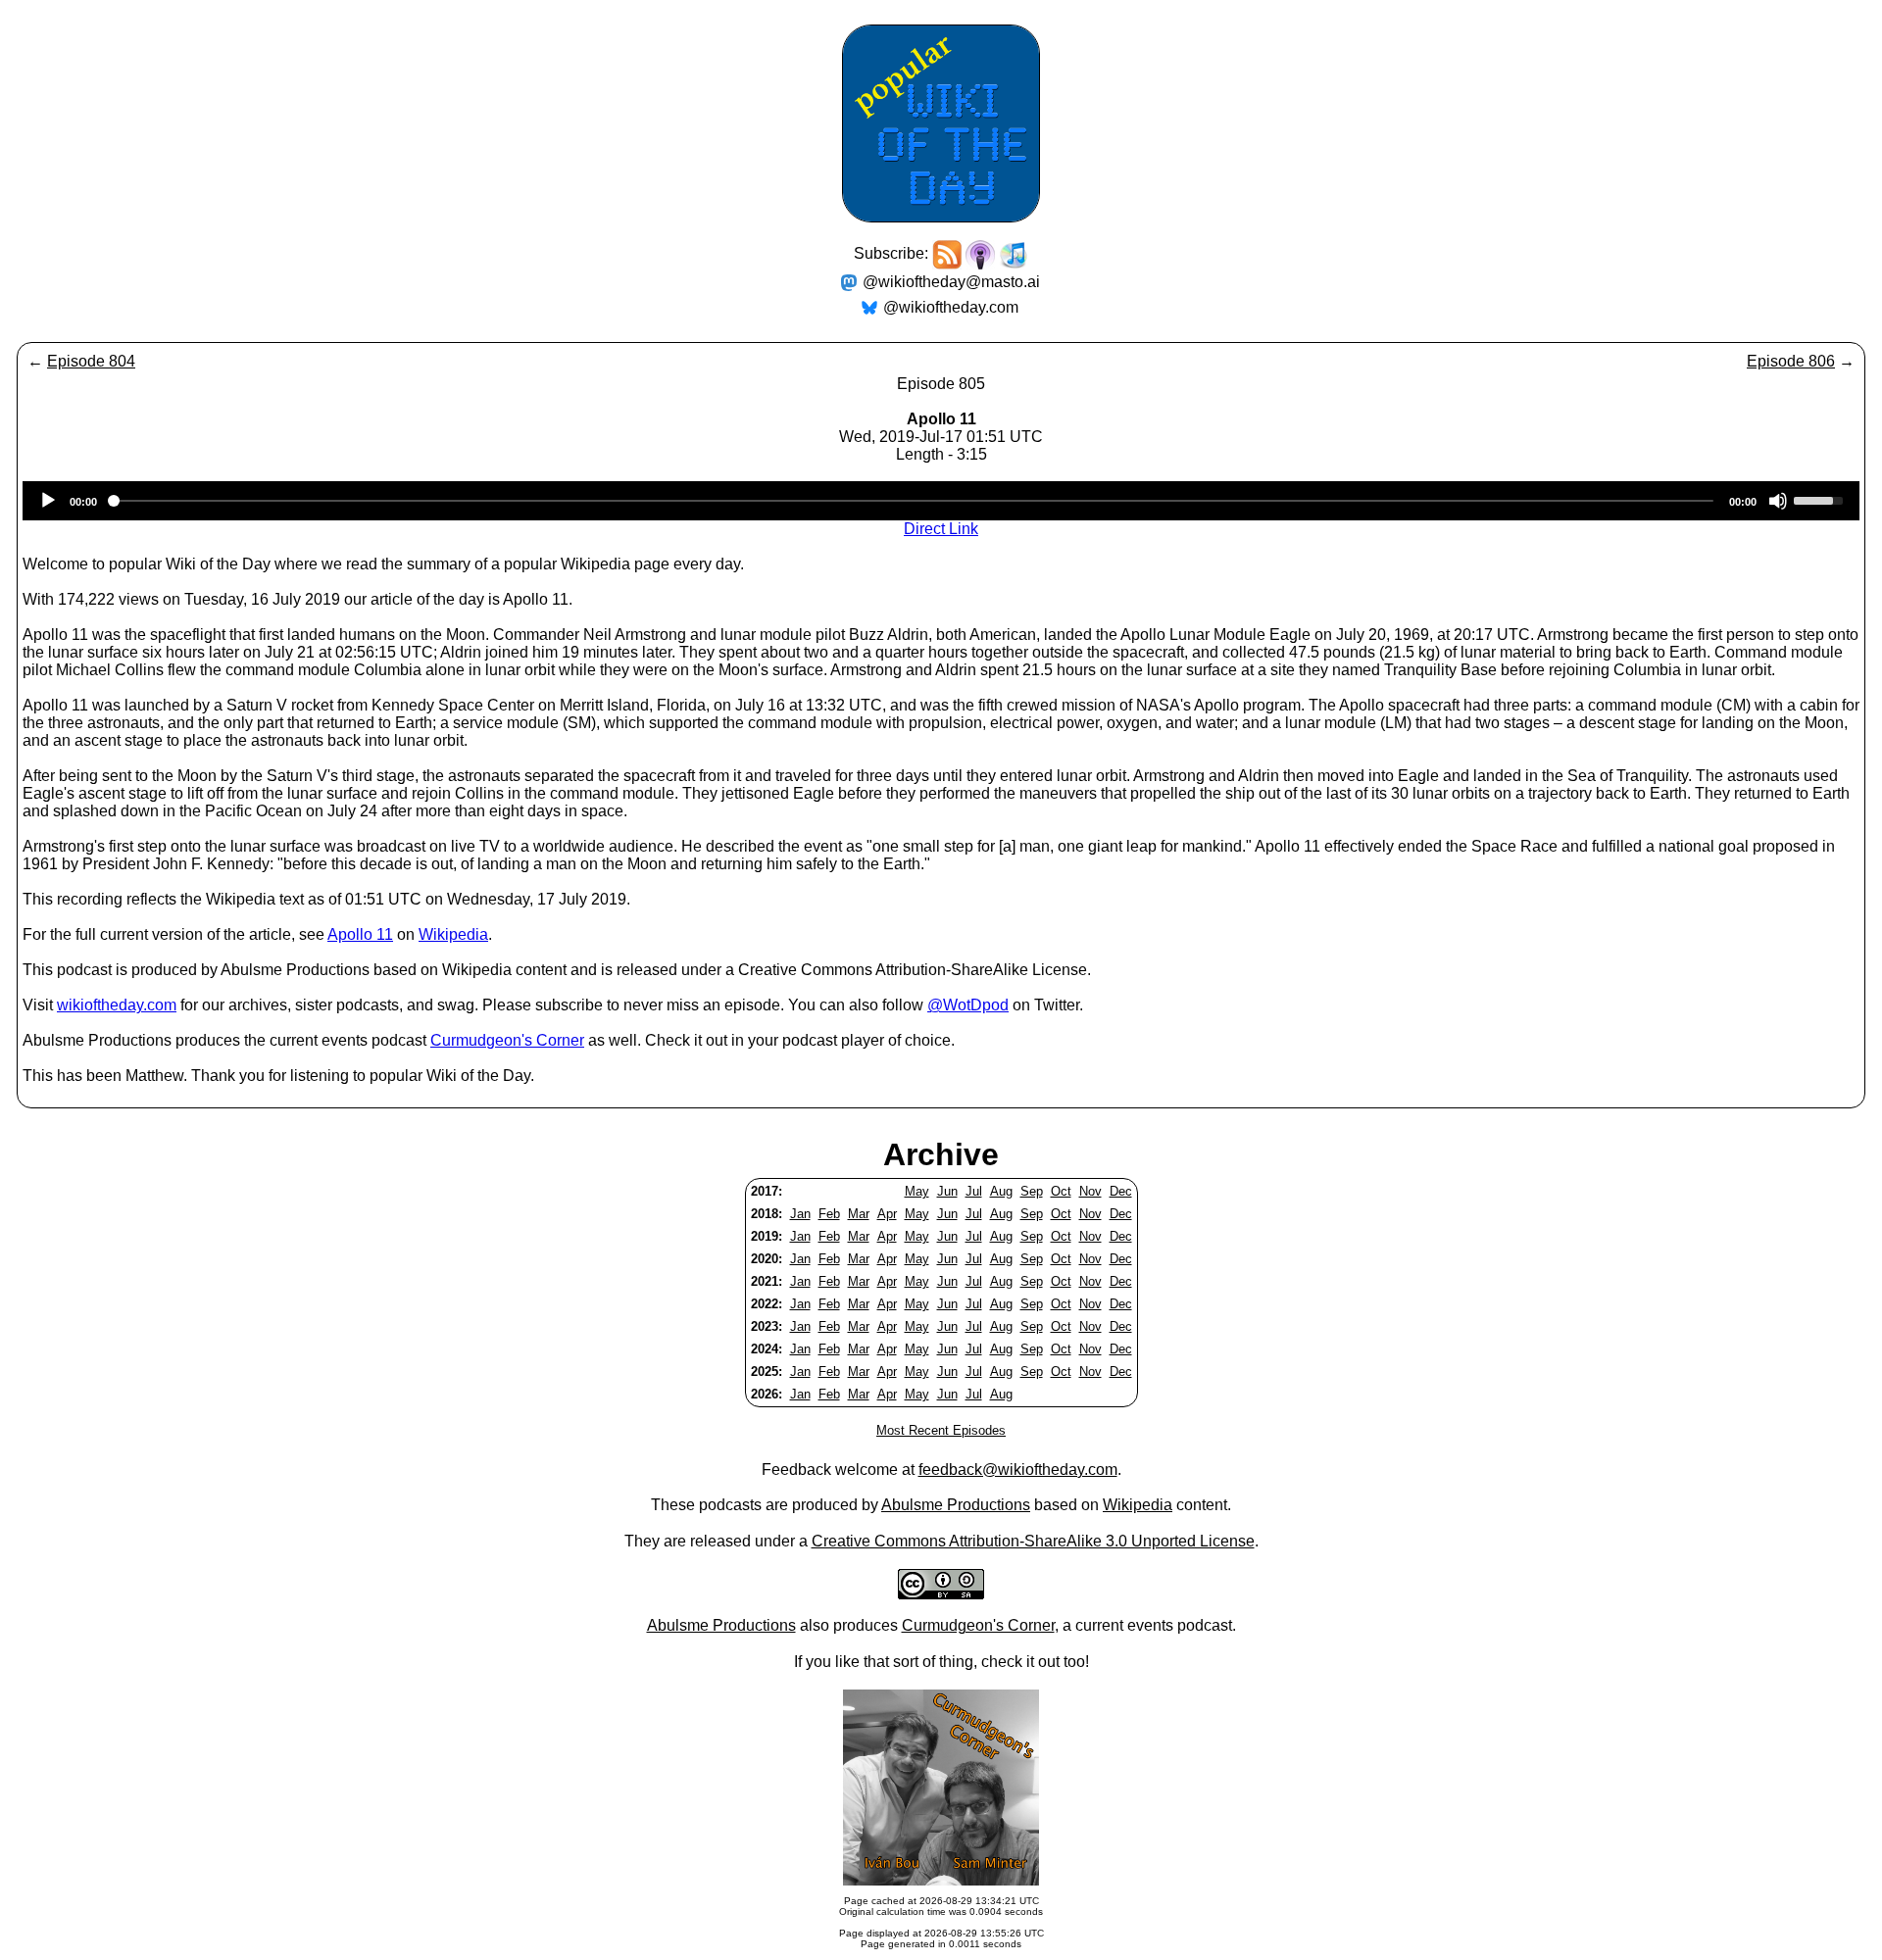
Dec (1121, 1191)
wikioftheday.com (117, 1005)
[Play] (48, 501)
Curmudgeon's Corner (507, 1040)
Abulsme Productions (956, 1505)
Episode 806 (1791, 361)
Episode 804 (91, 361)
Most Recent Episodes (941, 1430)
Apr (887, 1214)
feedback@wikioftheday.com (1018, 1470)
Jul (974, 1191)
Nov (1090, 1191)
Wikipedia (453, 934)
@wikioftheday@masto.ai (951, 282)
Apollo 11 (360, 934)
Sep (1032, 1191)
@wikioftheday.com (951, 307)
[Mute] (1778, 501)
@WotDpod (968, 1005)
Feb (829, 1214)
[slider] (1821, 499)
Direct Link (941, 529)
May (917, 1191)
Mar (859, 1214)
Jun (947, 1191)
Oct (1061, 1191)
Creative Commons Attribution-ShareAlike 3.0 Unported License (1033, 1541)
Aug (1001, 1191)
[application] (941, 501)
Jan (800, 1214)
